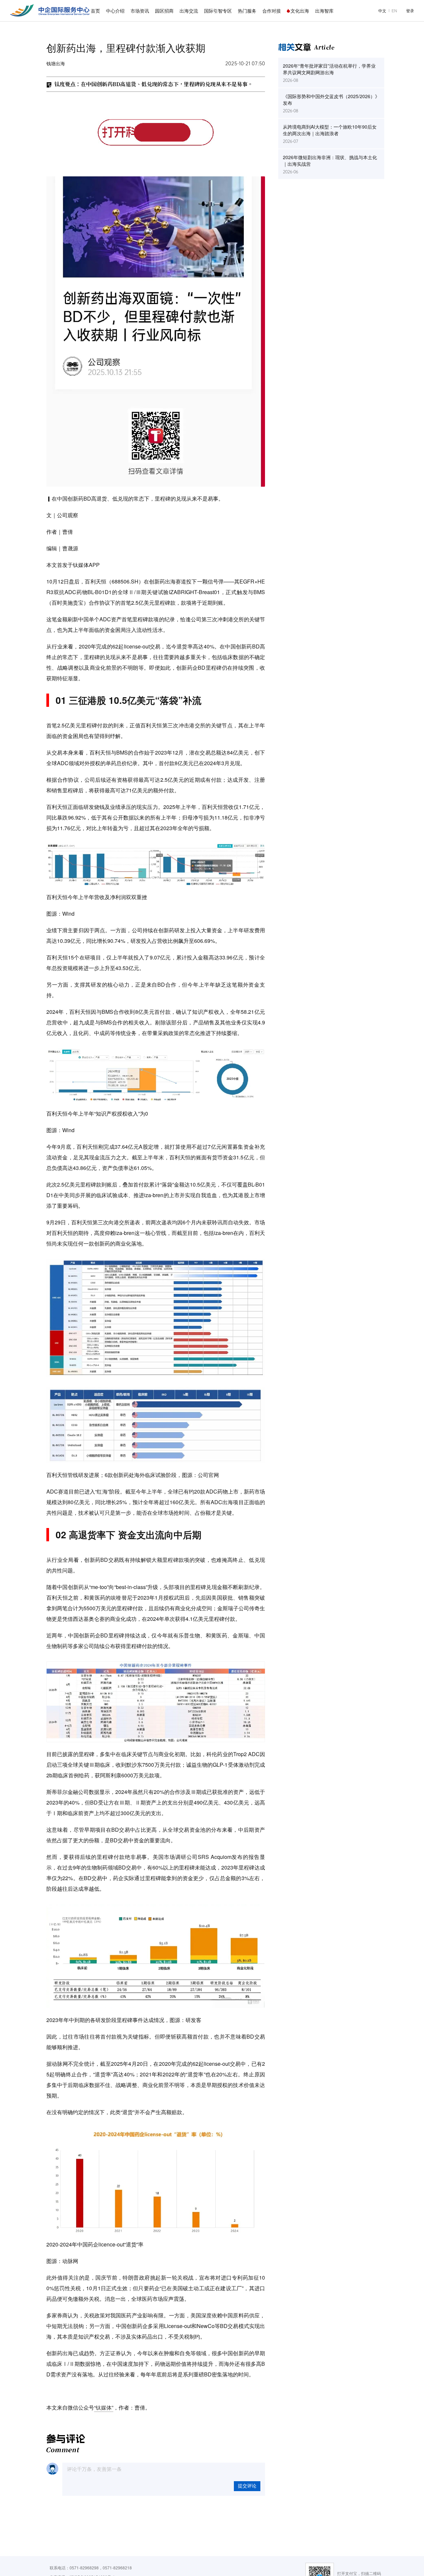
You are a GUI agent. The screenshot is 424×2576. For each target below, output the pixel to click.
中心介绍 (115, 11)
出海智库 (324, 11)
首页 (95, 11)
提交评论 (247, 2486)
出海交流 (189, 11)
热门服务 (247, 11)
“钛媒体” (104, 2407)
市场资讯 (140, 11)
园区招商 (164, 11)
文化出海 (300, 11)
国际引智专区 (218, 11)
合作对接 (272, 11)
